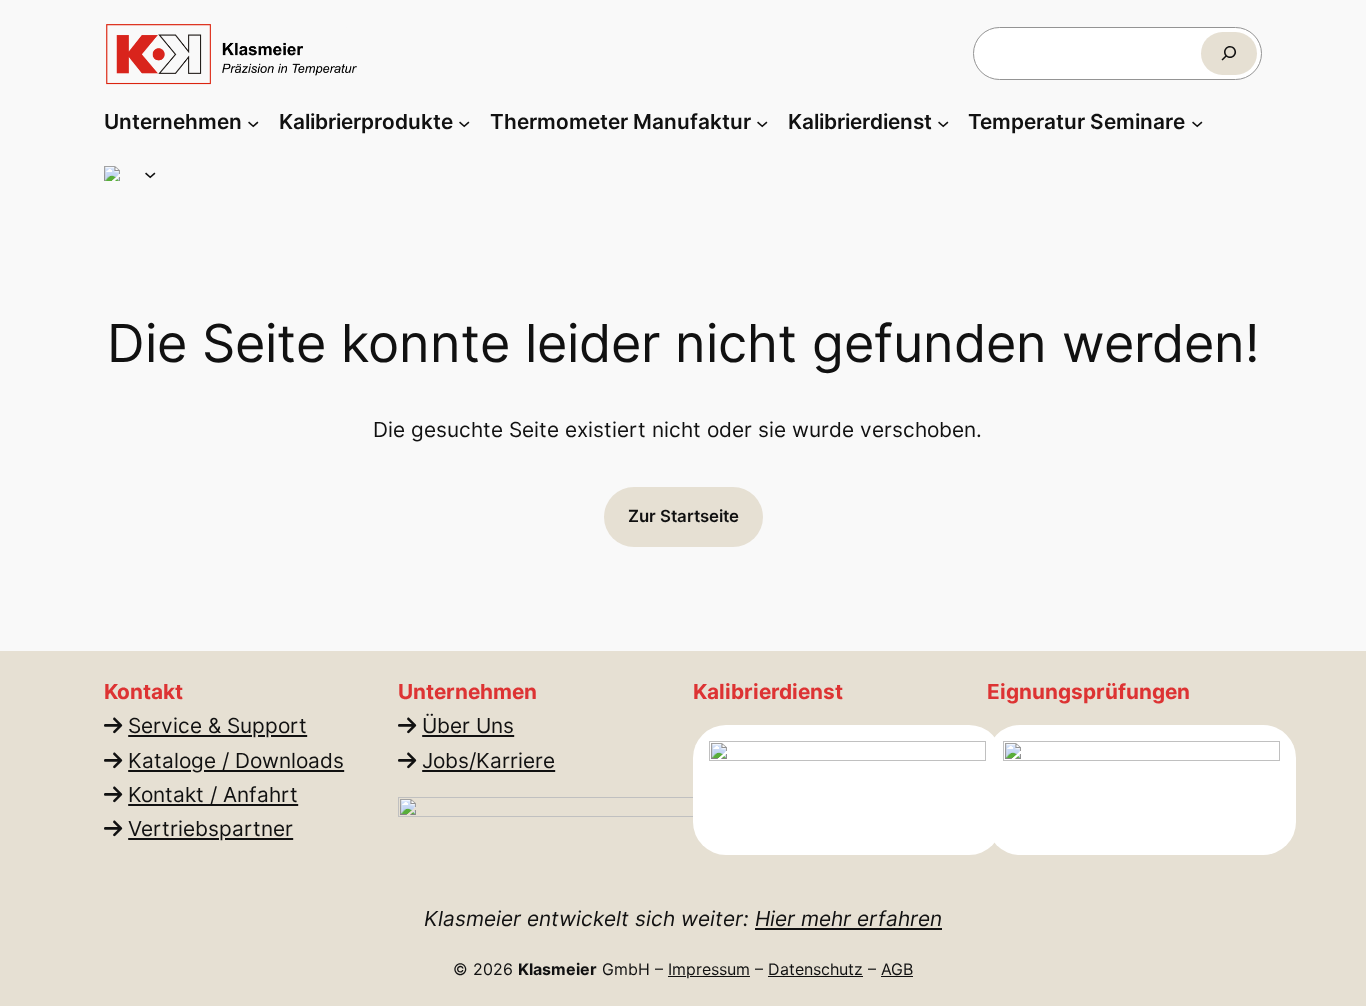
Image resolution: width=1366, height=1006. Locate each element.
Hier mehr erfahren (848, 918)
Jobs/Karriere (488, 760)
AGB (897, 969)
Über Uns (468, 725)
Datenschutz (815, 969)
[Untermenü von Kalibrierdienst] (943, 122)
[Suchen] (1229, 53)
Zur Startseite (683, 516)
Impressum (709, 969)
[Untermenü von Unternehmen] (253, 122)
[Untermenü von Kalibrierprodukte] (464, 122)
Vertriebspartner (210, 828)
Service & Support (217, 725)
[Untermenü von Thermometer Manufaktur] (762, 122)
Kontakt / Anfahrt (213, 794)
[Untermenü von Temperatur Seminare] (1197, 122)
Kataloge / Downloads (236, 760)
